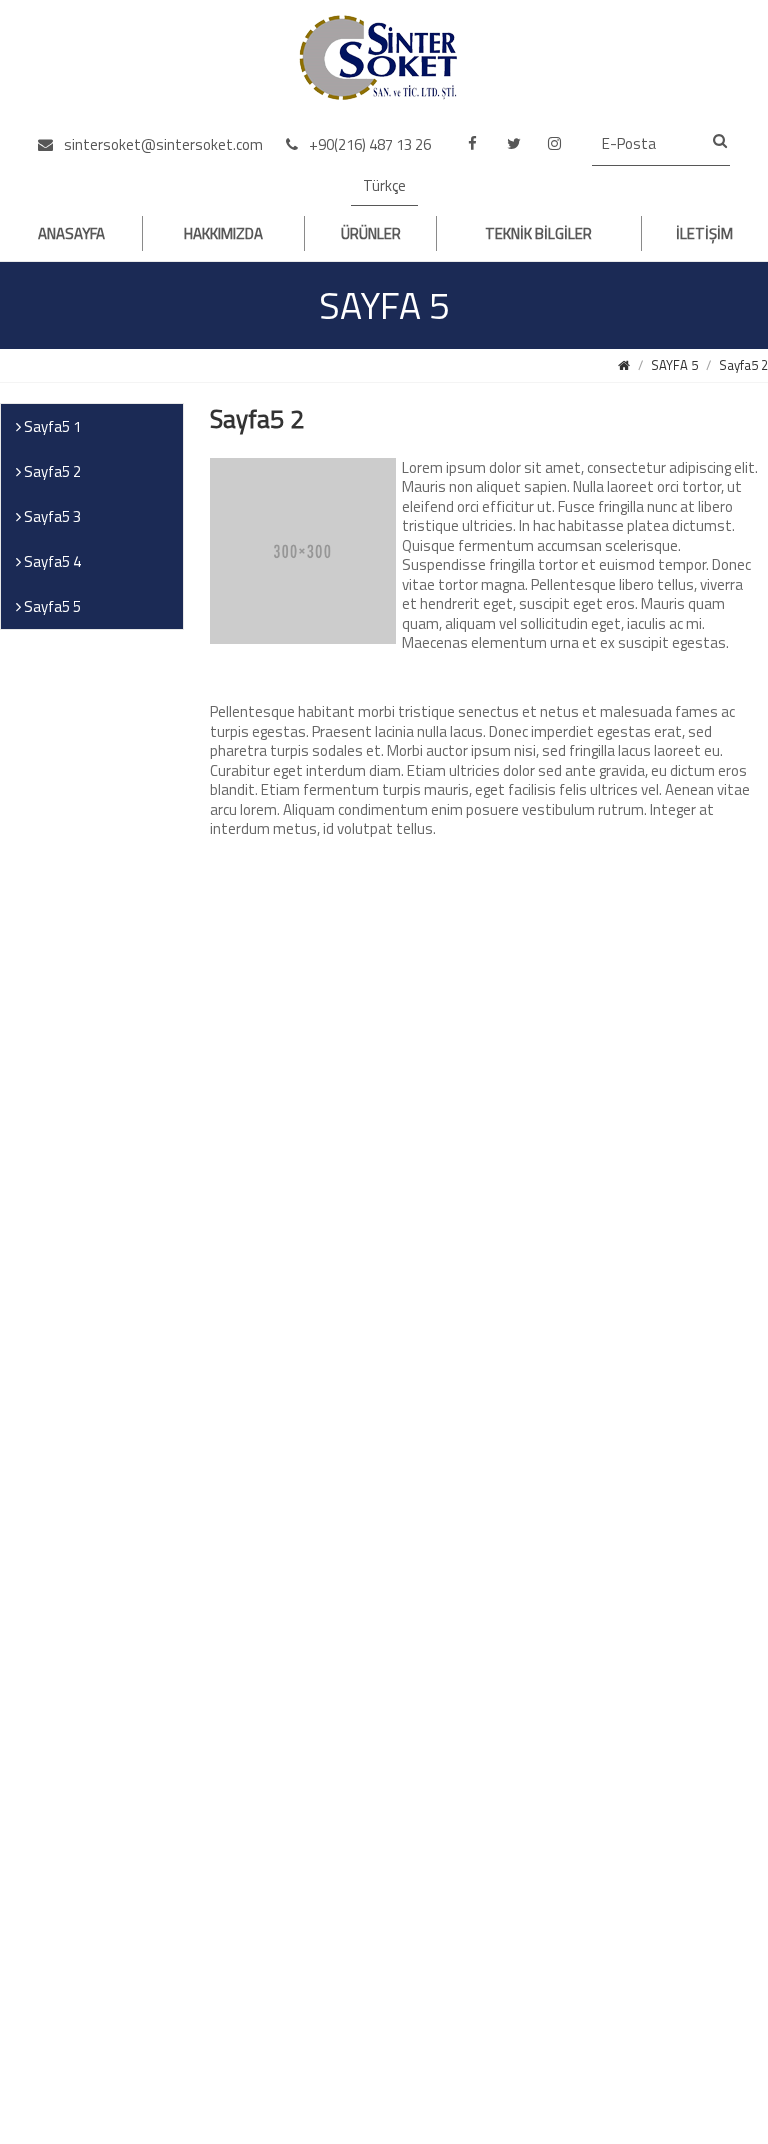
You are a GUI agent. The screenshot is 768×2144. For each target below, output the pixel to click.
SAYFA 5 (674, 365)
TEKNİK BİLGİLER (538, 233)
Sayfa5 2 (743, 365)
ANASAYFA (71, 233)
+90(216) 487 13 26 (368, 144)
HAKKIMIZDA (223, 233)
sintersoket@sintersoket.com (162, 144)
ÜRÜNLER (371, 233)
